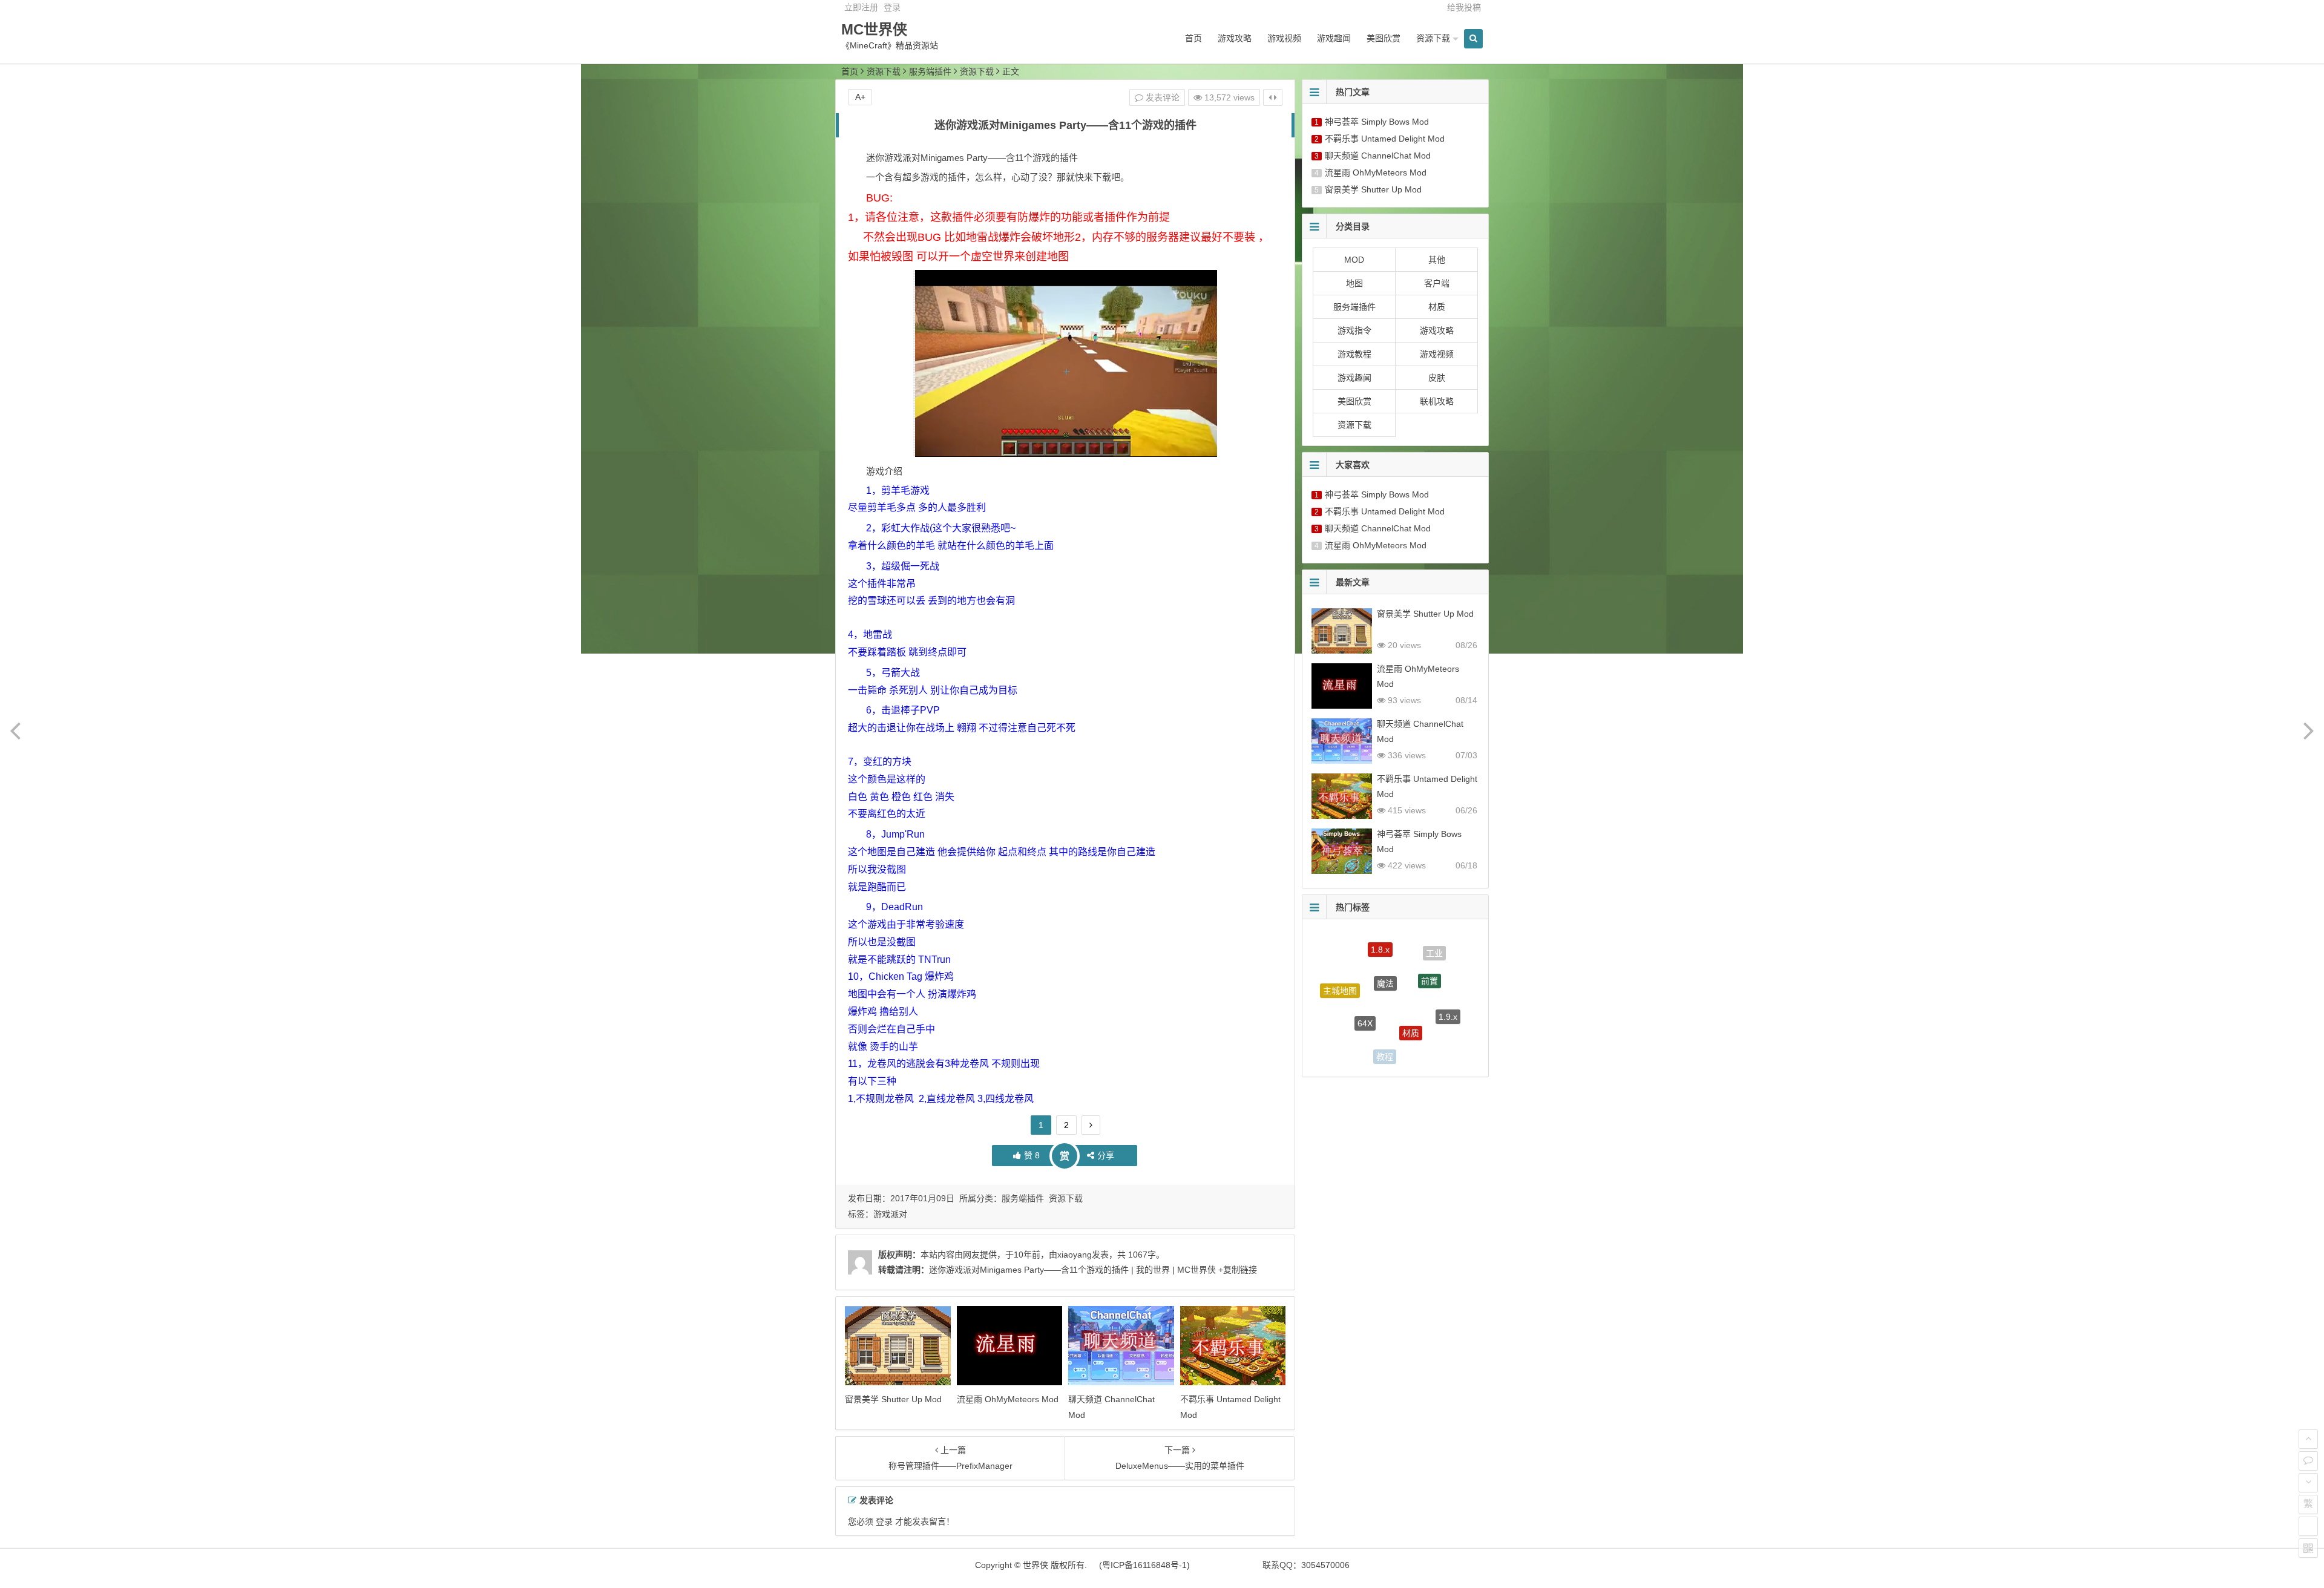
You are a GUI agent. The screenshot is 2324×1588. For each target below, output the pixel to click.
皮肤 (1437, 378)
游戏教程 (1354, 354)
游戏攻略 (1235, 38)
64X (1365, 976)
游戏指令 (1354, 330)
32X (1378, 1054)
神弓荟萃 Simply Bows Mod (1377, 122)
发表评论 (1161, 97)
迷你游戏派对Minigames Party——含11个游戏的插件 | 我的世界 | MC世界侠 (1072, 1270)
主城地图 (1340, 976)
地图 (1354, 283)
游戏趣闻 (1334, 38)
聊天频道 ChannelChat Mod (1378, 156)
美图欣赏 (1384, 38)
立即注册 (861, 7)
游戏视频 (1284, 38)
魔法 (1385, 943)
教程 (1385, 1024)
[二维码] (2308, 1548)
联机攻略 (1437, 401)
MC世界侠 (874, 29)
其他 (1437, 260)
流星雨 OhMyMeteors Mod (1008, 1399)
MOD (1354, 260)
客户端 (1437, 283)
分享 (1106, 1155)
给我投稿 (1464, 7)
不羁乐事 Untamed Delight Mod (1385, 139)
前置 (1430, 950)
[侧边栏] (1273, 97)
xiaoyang (1075, 1255)
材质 (1437, 307)
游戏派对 (890, 1214)
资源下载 (1433, 38)
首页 (1193, 38)
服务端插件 (930, 71)
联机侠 (1428, 1032)
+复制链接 (1236, 1270)
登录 (892, 7)
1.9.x (1448, 991)
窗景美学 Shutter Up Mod (893, 1399)
